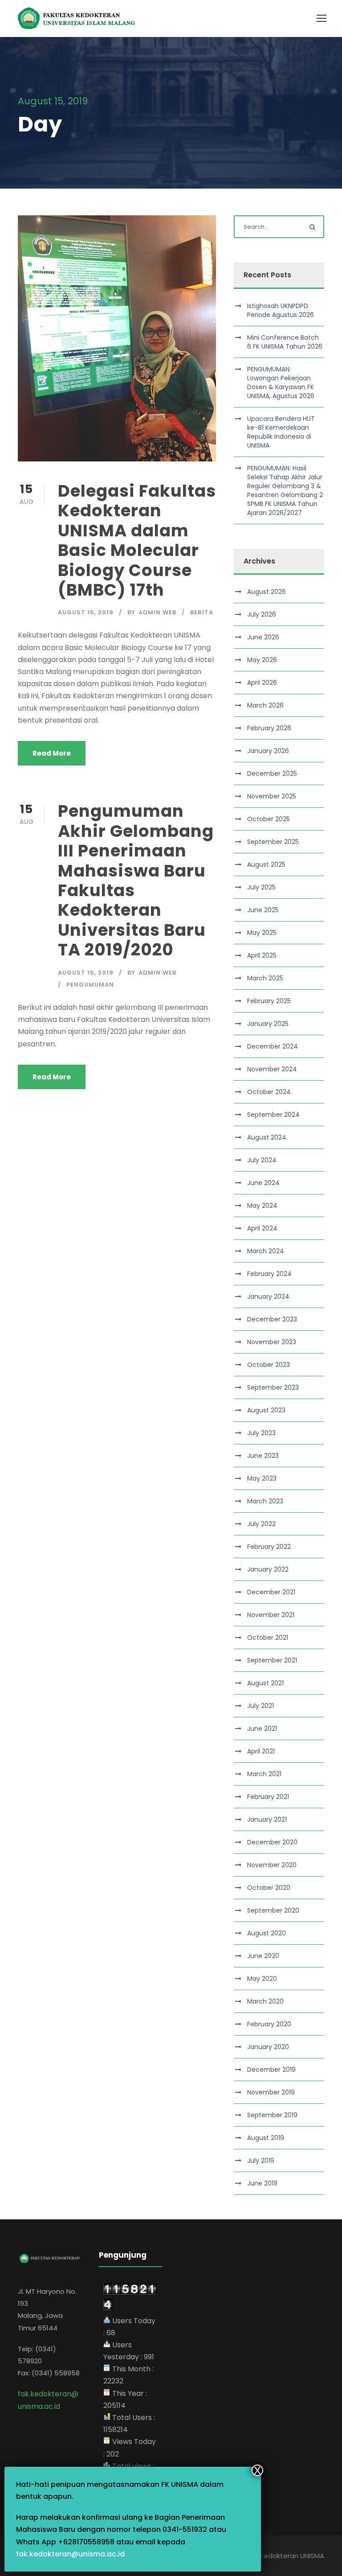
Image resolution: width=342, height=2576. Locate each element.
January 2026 (268, 751)
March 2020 (265, 2001)
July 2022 (261, 1524)
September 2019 (272, 2115)
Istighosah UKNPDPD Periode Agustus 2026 (281, 310)
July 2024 (262, 1160)
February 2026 (269, 728)
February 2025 (269, 1001)
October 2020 (269, 1888)
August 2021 (265, 1683)
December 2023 (272, 1319)
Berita (202, 612)
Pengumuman (90, 985)
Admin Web (157, 612)
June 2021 (262, 1728)
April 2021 (261, 1751)
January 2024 (268, 1296)
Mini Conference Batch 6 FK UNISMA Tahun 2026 (285, 342)
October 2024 (269, 1092)
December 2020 (272, 1842)
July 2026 (262, 614)
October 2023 (269, 1365)
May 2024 (262, 1206)
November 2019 (271, 2092)
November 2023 (272, 1342)
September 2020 (273, 1910)
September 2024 (273, 1115)
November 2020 (272, 1865)
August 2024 (267, 1137)
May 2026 (262, 660)
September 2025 (273, 842)
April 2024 (262, 1228)
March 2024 (266, 1251)
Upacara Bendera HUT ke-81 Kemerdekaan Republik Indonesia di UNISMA (281, 432)
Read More (52, 753)
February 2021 (268, 1797)
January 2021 (267, 1819)
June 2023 (263, 1456)
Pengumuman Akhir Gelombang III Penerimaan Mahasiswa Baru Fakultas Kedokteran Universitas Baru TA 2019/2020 (136, 880)
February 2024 (269, 1274)
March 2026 (265, 705)
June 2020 (263, 1956)
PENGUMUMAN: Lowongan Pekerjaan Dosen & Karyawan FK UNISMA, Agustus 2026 (281, 383)
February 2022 (269, 1547)
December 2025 (272, 774)
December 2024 (273, 1046)
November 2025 (272, 796)
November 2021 (271, 1615)
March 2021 (264, 1774)
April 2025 (262, 955)
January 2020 (268, 2047)
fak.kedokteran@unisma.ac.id (70, 2554)
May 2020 (262, 1979)
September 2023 (273, 1387)
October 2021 (268, 1638)
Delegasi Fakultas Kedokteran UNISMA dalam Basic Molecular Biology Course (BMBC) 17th (137, 540)
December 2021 (271, 1592)
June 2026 (263, 637)
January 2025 (268, 1024)
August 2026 (267, 592)
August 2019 (266, 2138)
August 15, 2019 (86, 612)
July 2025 (261, 887)
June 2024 (263, 1183)
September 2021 (272, 1660)
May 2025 (262, 933)
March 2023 (265, 1501)
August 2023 (266, 1410)
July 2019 (261, 2160)
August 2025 (266, 864)
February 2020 (269, 2024)
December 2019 (271, 2070)
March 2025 (265, 978)
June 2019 (262, 2183)
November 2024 (272, 1069)
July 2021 (261, 1706)
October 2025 (269, 819)
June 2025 (263, 910)
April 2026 (262, 683)
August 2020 (267, 1933)
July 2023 (261, 1433)
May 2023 (262, 1478)
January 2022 (268, 1569)
